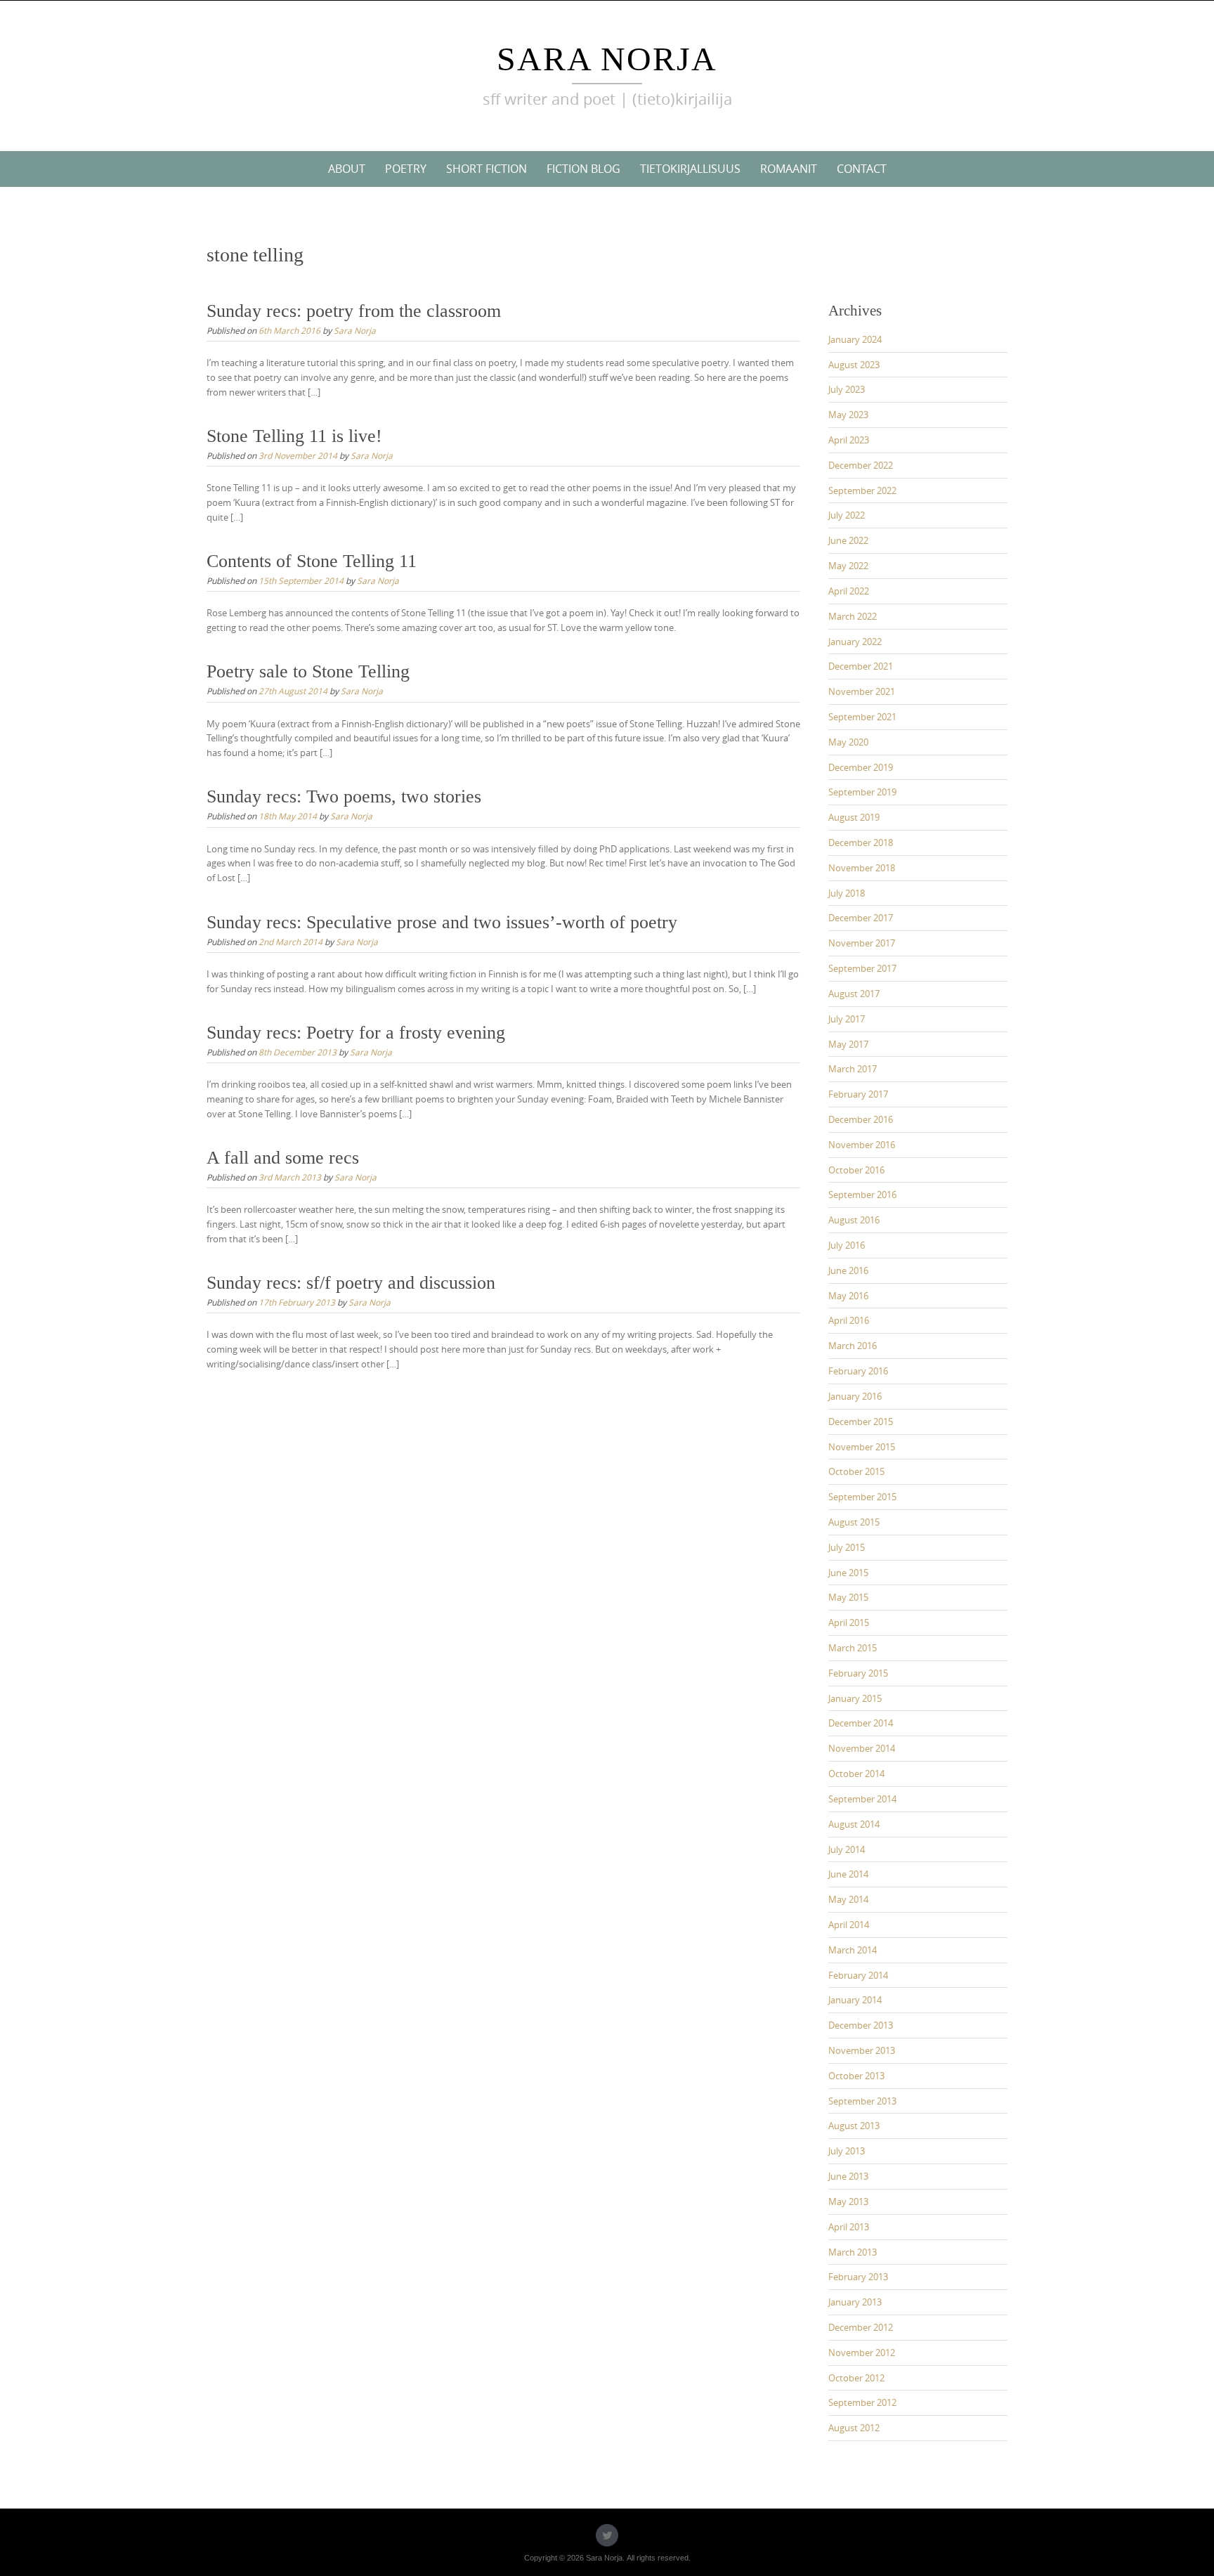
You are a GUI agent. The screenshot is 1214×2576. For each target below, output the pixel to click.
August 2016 (854, 1220)
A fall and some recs (283, 1158)
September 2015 (862, 1497)
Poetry (406, 169)
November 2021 (862, 691)
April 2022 (849, 591)
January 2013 (855, 2302)
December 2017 (861, 918)
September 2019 (862, 792)
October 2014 (856, 1774)
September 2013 (862, 2101)
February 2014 (858, 1975)
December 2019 (861, 767)
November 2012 (862, 2353)
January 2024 (855, 339)
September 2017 (862, 968)
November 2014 (862, 1748)
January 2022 (855, 642)
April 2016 (849, 1320)
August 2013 (854, 2126)
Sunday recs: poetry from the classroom (354, 311)
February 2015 (858, 1673)
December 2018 (861, 843)
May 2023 (848, 415)
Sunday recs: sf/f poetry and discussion (351, 1283)
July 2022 (847, 515)
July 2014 (847, 1849)
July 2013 (847, 2151)
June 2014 (848, 1874)
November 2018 (862, 868)
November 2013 (862, 2050)
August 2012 (854, 2428)
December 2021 (861, 666)
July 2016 (847, 1245)
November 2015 (862, 1447)
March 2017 (853, 1069)
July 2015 (847, 1547)
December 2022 (861, 465)
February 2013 (858, 2277)
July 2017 (847, 1019)
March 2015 (853, 1648)
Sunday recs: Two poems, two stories (344, 796)
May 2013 (848, 2201)
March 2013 (853, 2252)
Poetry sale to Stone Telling (308, 671)
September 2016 (862, 1195)
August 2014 (854, 1824)
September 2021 (862, 717)
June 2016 (848, 1270)
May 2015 (848, 1597)
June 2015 (848, 1573)
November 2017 (862, 943)
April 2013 (849, 2227)
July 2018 (847, 893)
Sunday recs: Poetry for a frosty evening (356, 1033)
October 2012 (856, 2378)
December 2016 (861, 1119)
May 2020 (848, 742)
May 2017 (848, 1044)
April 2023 (849, 440)
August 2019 (854, 817)
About (347, 169)
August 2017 (854, 994)
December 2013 (861, 2025)
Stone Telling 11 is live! (294, 436)
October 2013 (856, 2076)
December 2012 (861, 2327)
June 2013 (848, 2176)
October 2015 (856, 1471)
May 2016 (848, 1296)
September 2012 (862, 2402)
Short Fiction (487, 169)
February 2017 (858, 1094)
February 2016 (858, 1371)
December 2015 (861, 1422)
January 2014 (855, 2000)
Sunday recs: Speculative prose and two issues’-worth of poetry (442, 922)
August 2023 (854, 365)
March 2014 (853, 1950)
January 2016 (855, 1396)
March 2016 (853, 1346)
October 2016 (856, 1170)
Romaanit (789, 169)
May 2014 (848, 1899)
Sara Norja (607, 59)
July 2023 (847, 389)
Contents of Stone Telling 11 (312, 561)
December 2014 (861, 1723)
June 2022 (848, 540)
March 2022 (853, 616)
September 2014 (862, 1799)
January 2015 (855, 1698)
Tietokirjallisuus (690, 169)
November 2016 (862, 1145)
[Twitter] (607, 2535)
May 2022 (848, 566)
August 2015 (854, 1522)
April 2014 (849, 1925)
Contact (862, 169)
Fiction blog (583, 169)
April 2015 (849, 1622)
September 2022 (862, 490)
